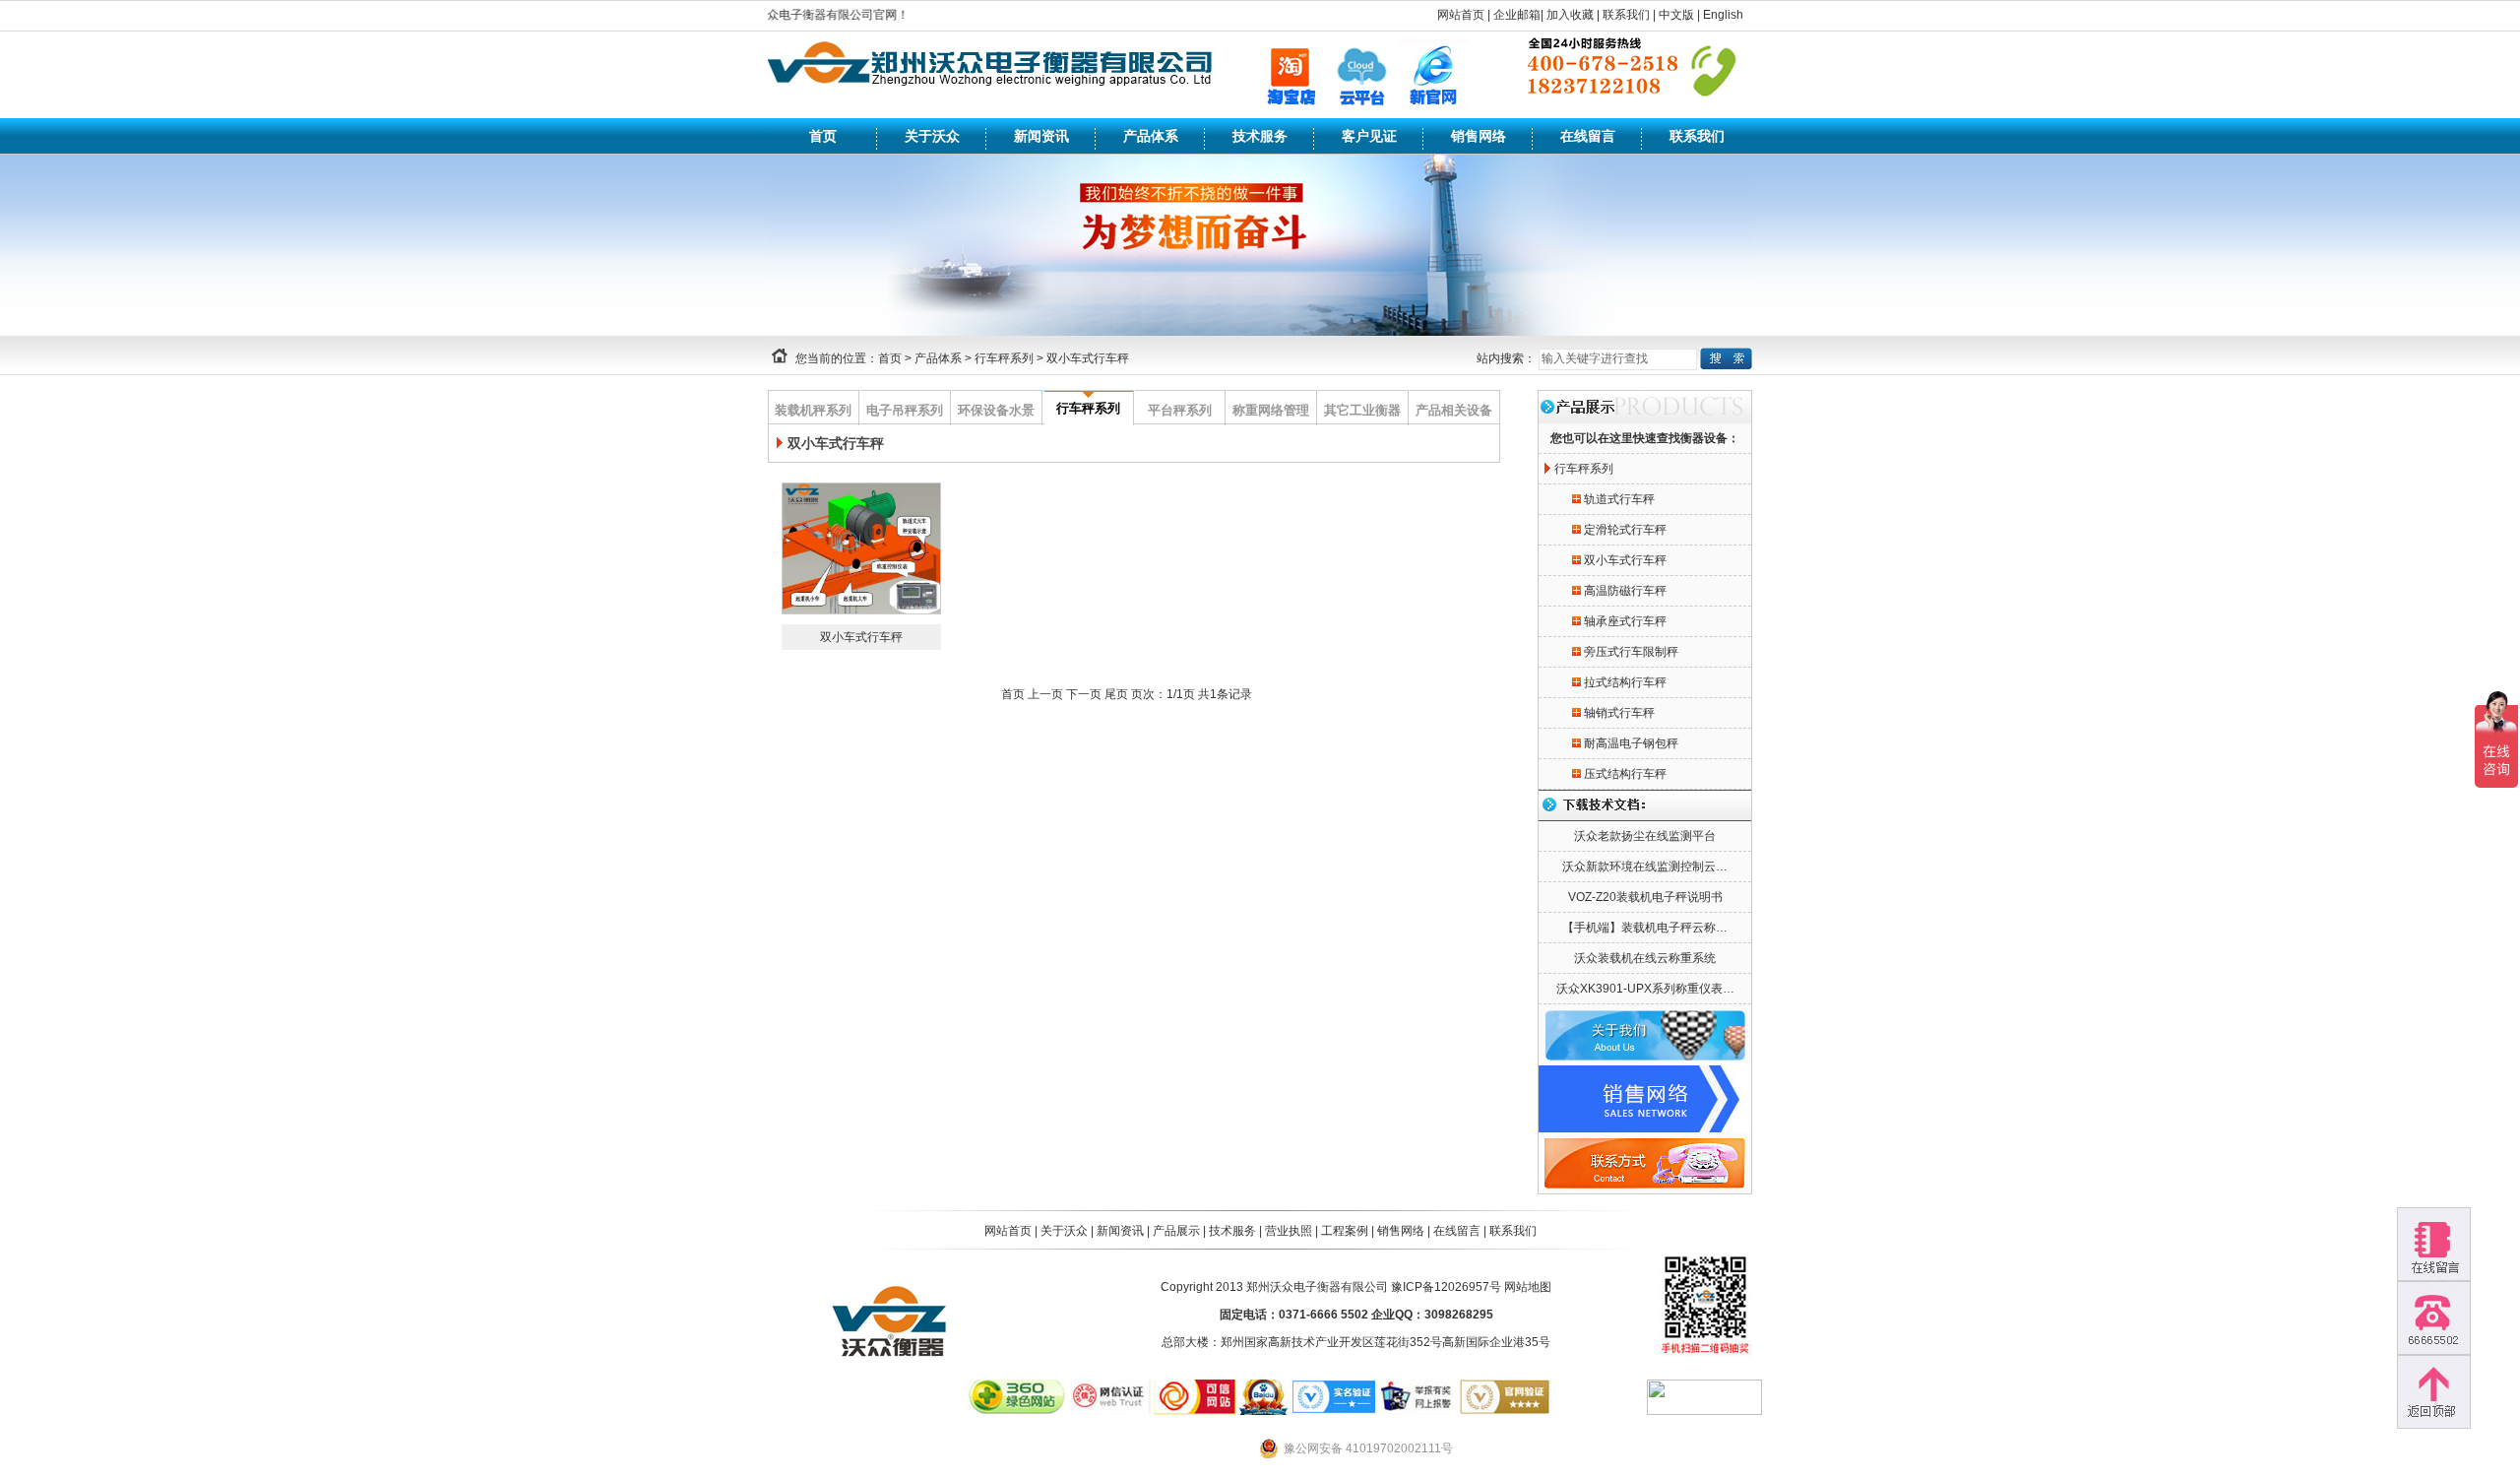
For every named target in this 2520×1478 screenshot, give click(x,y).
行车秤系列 (1004, 358)
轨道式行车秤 (1619, 499)
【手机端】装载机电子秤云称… (1645, 928)
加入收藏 (1570, 15)
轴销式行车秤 (1619, 713)
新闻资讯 (1041, 136)
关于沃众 (932, 136)
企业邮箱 (1517, 15)
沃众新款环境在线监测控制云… (1645, 867)
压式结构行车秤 (1625, 774)
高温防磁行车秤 (1625, 591)
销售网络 (1479, 136)
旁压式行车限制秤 (1631, 652)
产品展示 (1176, 1231)
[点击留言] (2434, 1244)
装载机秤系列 (813, 410)
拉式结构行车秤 (1625, 682)
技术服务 (1260, 136)
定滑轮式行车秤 (1625, 530)
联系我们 (1626, 15)
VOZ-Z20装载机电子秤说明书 (1645, 897)
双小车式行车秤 (1088, 358)
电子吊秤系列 (905, 410)
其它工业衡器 (1362, 410)
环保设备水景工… (996, 414)
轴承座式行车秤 (1625, 621)
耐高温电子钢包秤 (1631, 743)
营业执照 (1289, 1231)
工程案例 (1345, 1231)
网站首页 (1461, 15)
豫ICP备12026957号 (1446, 1287)
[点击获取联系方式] (2434, 1318)
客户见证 (1369, 136)
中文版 (1676, 15)
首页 (823, 136)
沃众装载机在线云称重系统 (1645, 958)
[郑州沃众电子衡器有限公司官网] (993, 101)
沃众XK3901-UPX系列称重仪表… (1645, 989)
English (1723, 15)
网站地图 (1528, 1287)
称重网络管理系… (1271, 414)
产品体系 (1151, 136)
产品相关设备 (1454, 410)
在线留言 (1588, 136)
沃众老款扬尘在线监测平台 (1645, 836)
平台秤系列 (1180, 410)
